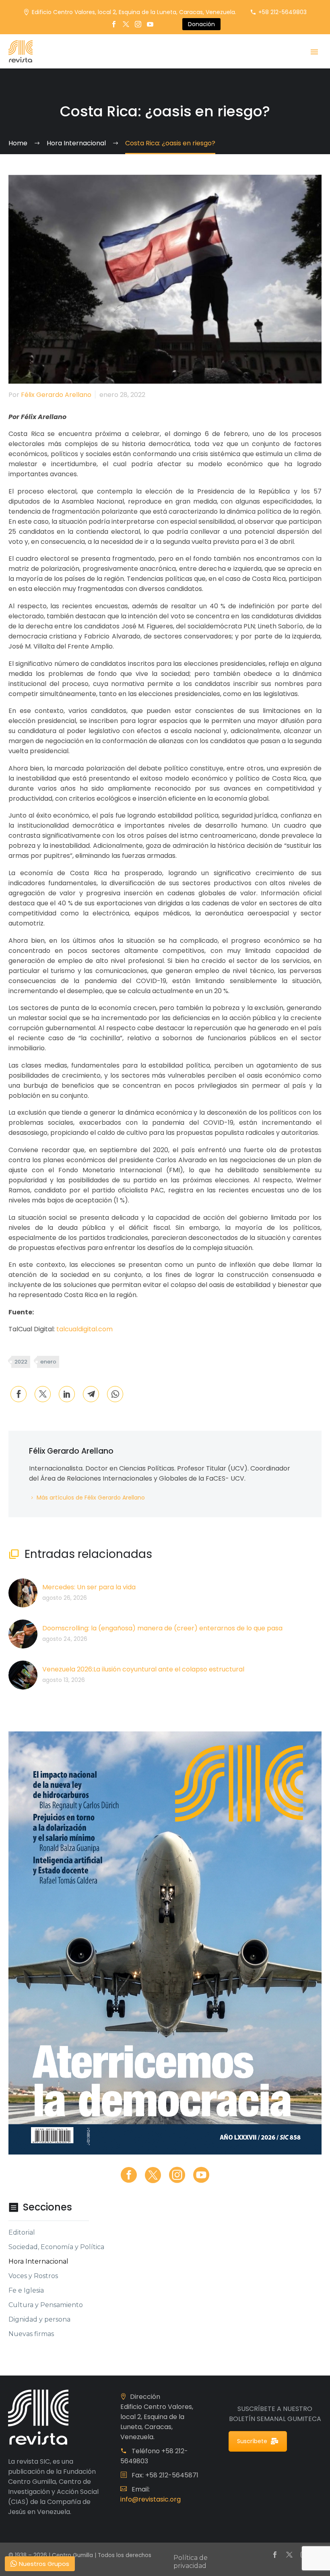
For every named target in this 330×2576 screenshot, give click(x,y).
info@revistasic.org (151, 2499)
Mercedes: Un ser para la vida (89, 1587)
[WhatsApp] (115, 1394)
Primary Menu (314, 52)
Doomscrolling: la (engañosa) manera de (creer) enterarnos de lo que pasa (162, 1628)
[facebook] (129, 2175)
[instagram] (177, 2175)
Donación (201, 24)
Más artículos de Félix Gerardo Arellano (91, 1498)
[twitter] (153, 2175)
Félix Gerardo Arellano (56, 395)
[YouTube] (150, 24)
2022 (21, 1362)
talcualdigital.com (85, 1329)
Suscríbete (252, 2441)
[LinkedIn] (67, 1394)
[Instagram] (138, 24)
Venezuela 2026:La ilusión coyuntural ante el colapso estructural (143, 1669)
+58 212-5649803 (283, 12)
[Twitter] (126, 24)
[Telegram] (91, 1394)
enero (48, 1362)
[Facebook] (114, 24)
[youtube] (201, 2175)
